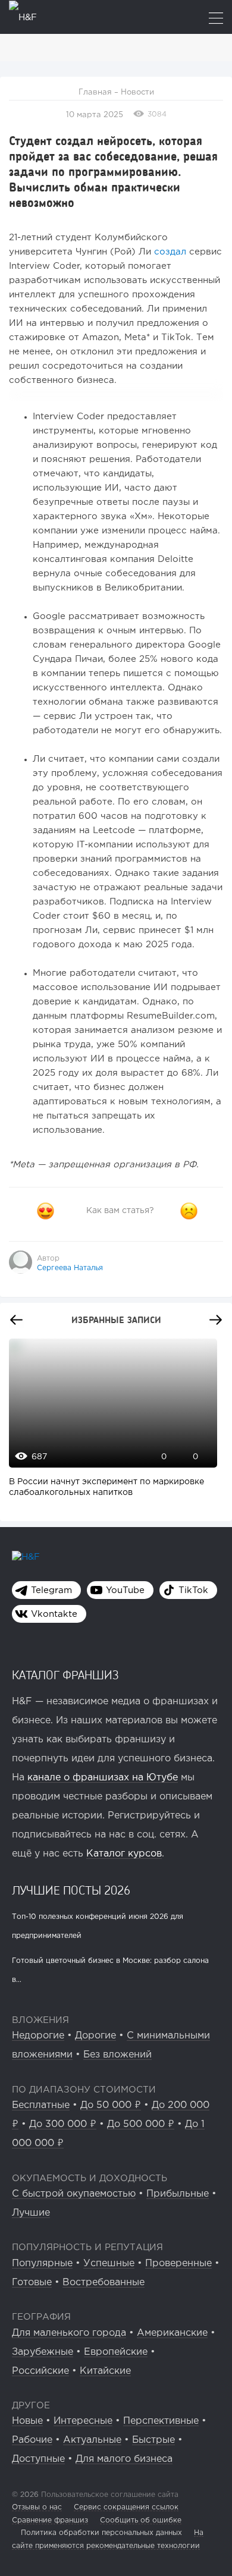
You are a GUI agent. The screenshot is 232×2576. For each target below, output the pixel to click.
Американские (172, 2333)
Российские (40, 2371)
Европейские (116, 2352)
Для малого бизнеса (124, 2459)
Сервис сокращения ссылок (126, 2507)
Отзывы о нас (37, 2507)
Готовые (32, 2283)
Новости (137, 92)
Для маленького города (69, 2333)
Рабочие (32, 2440)
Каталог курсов (124, 1854)
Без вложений (117, 2055)
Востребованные (104, 2283)
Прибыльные (178, 2194)
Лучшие (31, 2213)
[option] (110, 1424)
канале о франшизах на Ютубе (103, 1778)
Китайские (105, 2371)
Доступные (38, 2459)
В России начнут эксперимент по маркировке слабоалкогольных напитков (106, 1487)
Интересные (83, 2421)
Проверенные (178, 2264)
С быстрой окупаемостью (74, 2194)
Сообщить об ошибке (141, 2520)
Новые (27, 2421)
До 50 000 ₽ (111, 2105)
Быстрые (153, 2440)
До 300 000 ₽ (63, 2124)
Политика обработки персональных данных (101, 2533)
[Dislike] (189, 1211)
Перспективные (161, 2421)
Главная (95, 92)
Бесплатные (41, 2105)
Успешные (109, 2264)
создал (170, 252)
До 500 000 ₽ (141, 2124)
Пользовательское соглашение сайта (109, 2495)
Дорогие (95, 2036)
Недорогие (38, 2036)
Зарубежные (43, 2352)
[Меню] (216, 19)
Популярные (42, 2264)
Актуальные (92, 2440)
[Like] (45, 1211)
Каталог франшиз (65, 1675)
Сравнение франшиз (50, 2520)
